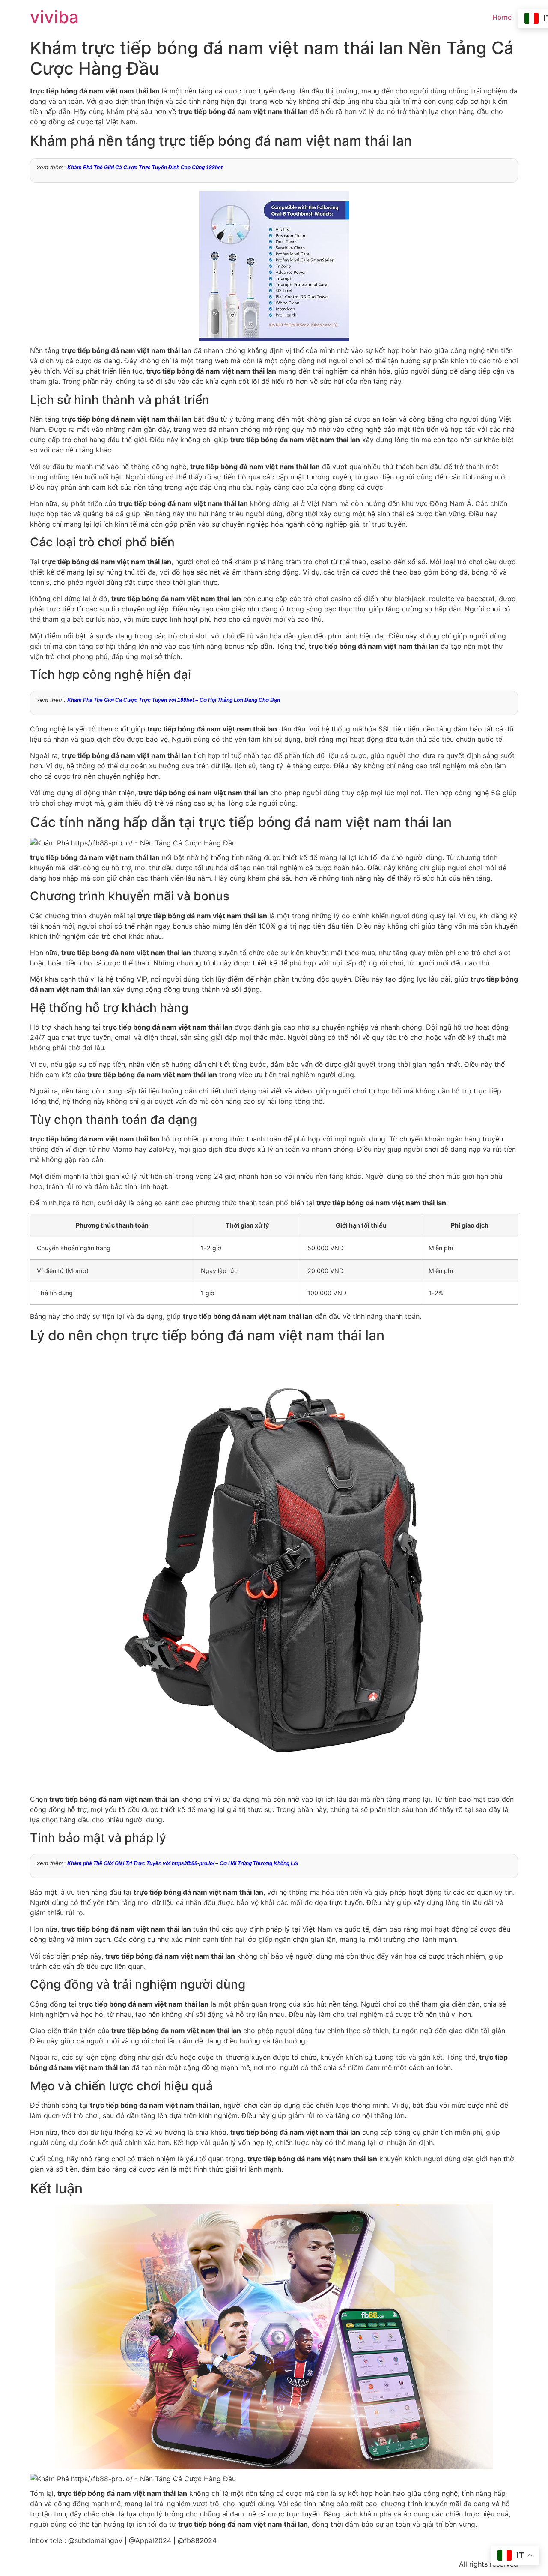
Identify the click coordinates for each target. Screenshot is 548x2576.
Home (502, 17)
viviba (54, 17)
